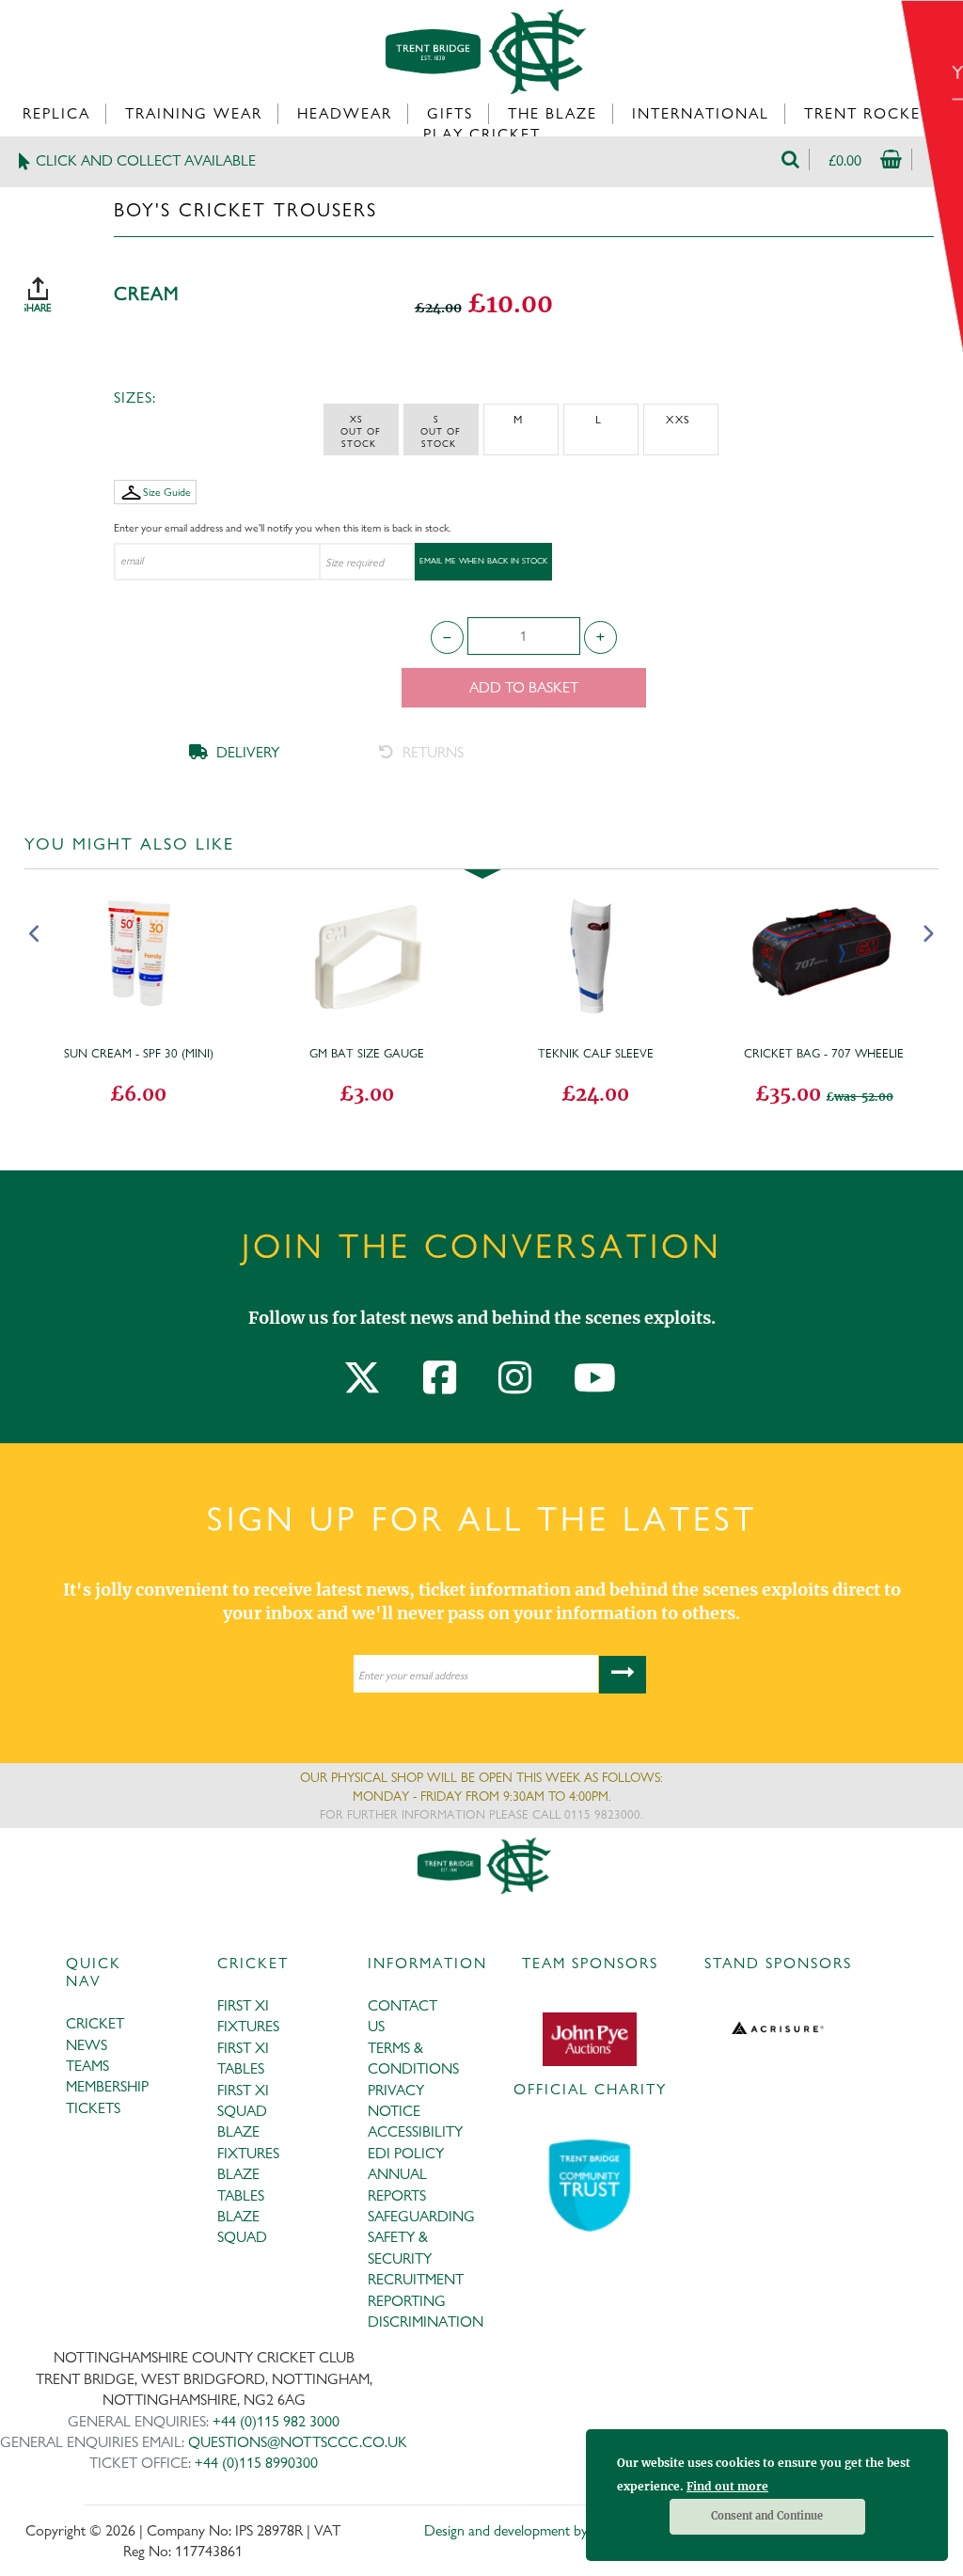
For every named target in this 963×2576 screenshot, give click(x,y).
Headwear (345, 113)
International (701, 113)
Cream (147, 294)
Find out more (727, 2486)
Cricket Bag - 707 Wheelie (824, 1053)
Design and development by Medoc (528, 2530)
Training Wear (194, 113)
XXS (678, 420)
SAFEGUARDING (421, 2216)
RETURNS (431, 752)
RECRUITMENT (416, 2279)
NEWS (87, 2045)
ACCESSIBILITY (415, 2131)
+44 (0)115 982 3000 (276, 2421)
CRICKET (95, 2023)
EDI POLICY (406, 2153)
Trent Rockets (872, 113)
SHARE (57, 288)
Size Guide (167, 492)
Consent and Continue (767, 2516)
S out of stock (441, 431)
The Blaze (553, 113)
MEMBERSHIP (107, 2086)
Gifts (450, 113)
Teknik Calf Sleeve (596, 1053)
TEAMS (87, 2066)
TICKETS (93, 2108)
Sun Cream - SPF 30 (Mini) (139, 1053)
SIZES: (135, 397)
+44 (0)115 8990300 (256, 2463)
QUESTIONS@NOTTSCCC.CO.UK (298, 2442)
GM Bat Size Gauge (367, 1053)
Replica (56, 113)
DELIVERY (246, 752)
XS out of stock (361, 431)
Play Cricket (482, 134)
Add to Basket (524, 687)
